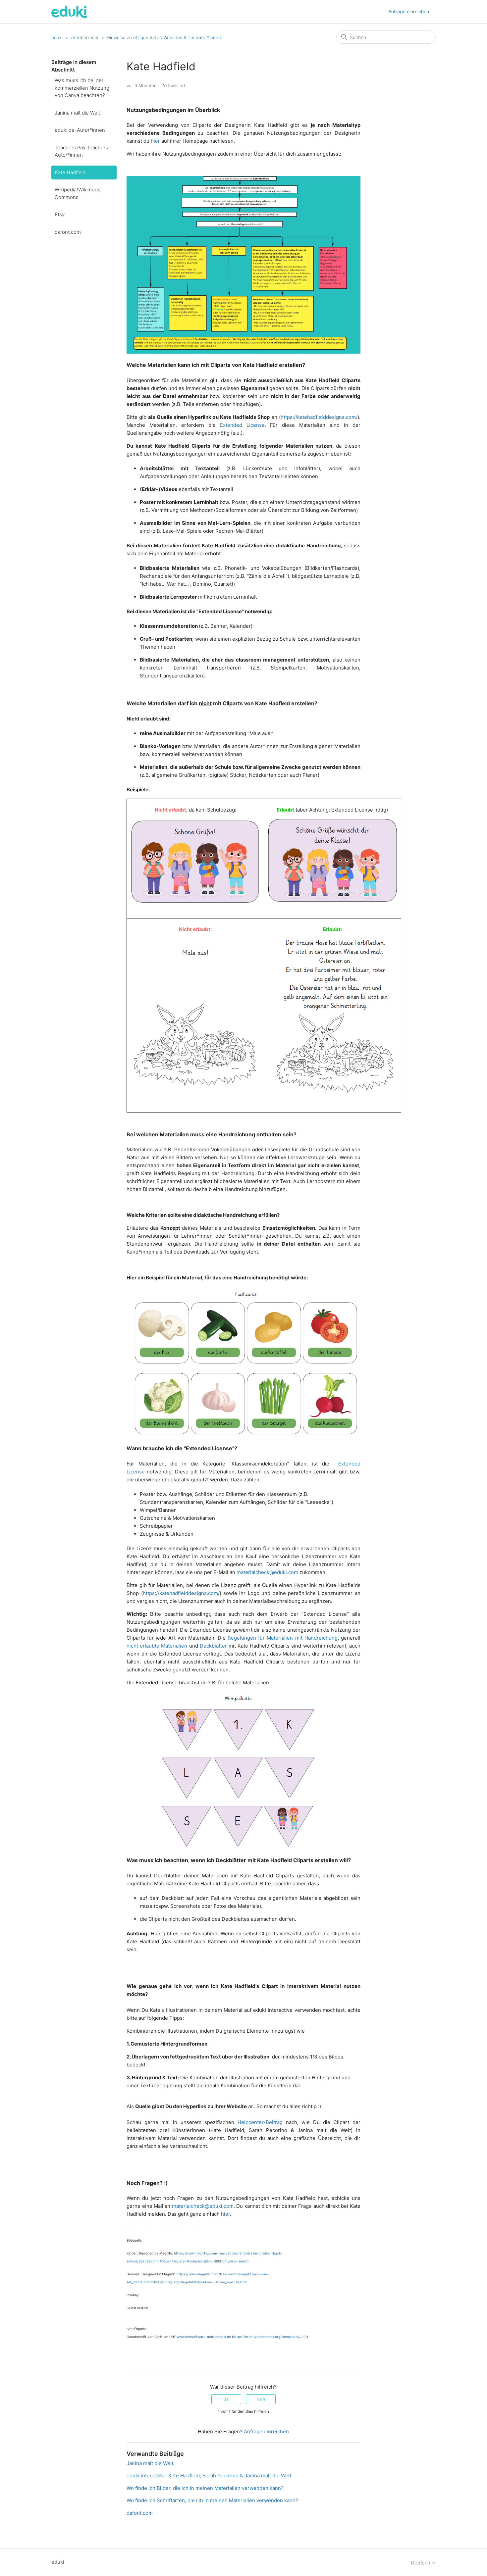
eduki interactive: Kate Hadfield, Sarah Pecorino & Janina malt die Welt (209, 2476)
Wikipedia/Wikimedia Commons (78, 193)
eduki (57, 37)
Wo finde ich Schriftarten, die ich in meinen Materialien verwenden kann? (212, 2500)
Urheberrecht (85, 37)
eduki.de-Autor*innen (80, 130)
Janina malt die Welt (77, 113)
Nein (261, 2399)
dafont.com (68, 232)
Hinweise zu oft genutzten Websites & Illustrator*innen (164, 37)
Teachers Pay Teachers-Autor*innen (82, 151)
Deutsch (421, 2563)
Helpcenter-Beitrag (260, 2122)
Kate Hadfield (70, 172)
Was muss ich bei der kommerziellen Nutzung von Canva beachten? (82, 88)
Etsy (60, 214)
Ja (226, 2399)
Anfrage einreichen (409, 11)
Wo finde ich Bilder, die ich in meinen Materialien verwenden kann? (205, 2488)
